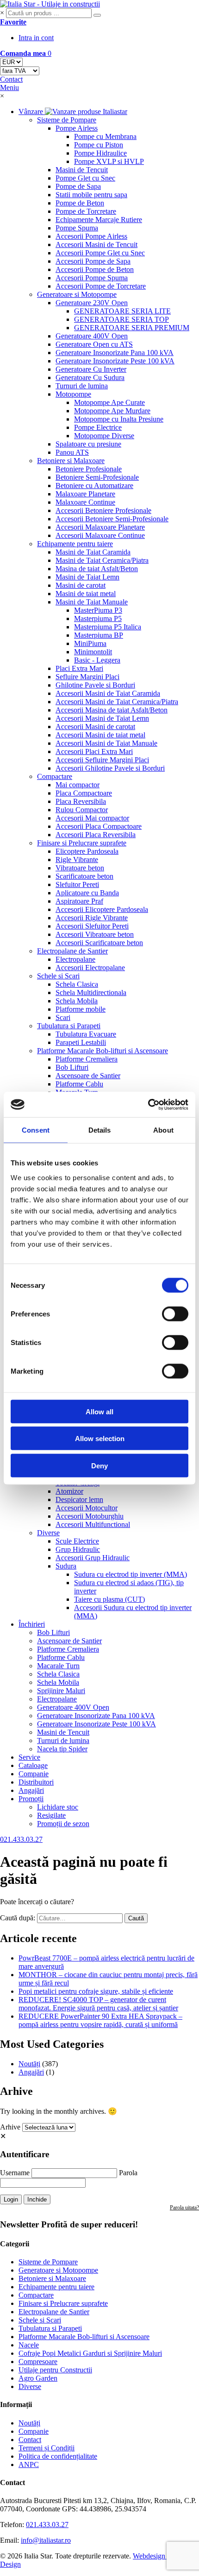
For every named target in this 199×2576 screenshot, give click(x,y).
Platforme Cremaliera (87, 1059)
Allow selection (100, 1439)
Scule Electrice (77, 1541)
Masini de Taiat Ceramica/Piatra (102, 560)
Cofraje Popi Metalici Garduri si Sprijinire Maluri (90, 2353)
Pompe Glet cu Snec (85, 178)
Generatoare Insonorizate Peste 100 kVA (115, 361)
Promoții (31, 1799)
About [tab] (163, 1130)
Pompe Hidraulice (100, 153)
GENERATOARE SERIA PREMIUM (132, 328)
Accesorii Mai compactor (92, 818)
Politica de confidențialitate (58, 2456)
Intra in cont (36, 38)
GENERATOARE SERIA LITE (122, 311)
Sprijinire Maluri (61, 1691)
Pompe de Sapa (78, 186)
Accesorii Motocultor (87, 1508)
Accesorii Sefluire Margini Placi (102, 760)
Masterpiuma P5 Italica (108, 627)
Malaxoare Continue (85, 502)
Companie (34, 1774)
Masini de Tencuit (82, 170)
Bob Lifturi (72, 1067)
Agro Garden (38, 2378)
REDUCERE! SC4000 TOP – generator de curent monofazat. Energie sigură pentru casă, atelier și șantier (98, 2004)
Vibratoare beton (80, 868)
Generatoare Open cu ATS (94, 344)
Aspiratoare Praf (79, 901)
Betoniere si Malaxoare (71, 461)
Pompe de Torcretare (86, 211)
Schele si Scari (58, 976)
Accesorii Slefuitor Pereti (92, 926)
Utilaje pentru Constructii (55, 2370)
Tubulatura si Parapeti (69, 1026)
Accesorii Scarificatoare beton (99, 943)
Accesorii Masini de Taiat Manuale (106, 743)
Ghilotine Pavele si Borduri (95, 685)
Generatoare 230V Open (92, 303)
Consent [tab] (36, 1130)
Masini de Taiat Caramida (93, 552)
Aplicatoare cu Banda (87, 893)
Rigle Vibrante (77, 860)
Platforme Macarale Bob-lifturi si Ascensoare (103, 1051)
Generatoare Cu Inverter (91, 369)
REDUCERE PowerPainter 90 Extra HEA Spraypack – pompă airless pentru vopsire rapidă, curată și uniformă (100, 2020)
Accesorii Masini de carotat (95, 727)
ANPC (29, 2464)
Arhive (10, 2127)
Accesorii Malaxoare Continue (100, 535)
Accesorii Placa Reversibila (96, 835)
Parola (128, 2173)
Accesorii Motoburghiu (90, 1516)
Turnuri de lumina (82, 386)
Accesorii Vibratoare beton (95, 934)
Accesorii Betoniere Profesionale (103, 510)
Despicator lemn (79, 1499)
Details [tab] (100, 1130)
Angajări (31, 1790)
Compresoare (38, 2362)
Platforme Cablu (79, 1084)
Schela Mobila (77, 1001)
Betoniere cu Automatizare (94, 486)
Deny (99, 1465)
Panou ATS (72, 452)
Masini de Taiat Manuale (92, 602)
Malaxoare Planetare (85, 494)
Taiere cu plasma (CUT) (109, 1599)
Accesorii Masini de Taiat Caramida (108, 693)
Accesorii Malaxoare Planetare (100, 527)
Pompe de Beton (80, 203)
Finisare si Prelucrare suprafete (82, 843)
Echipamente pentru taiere (75, 544)
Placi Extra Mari (79, 668)
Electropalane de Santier (72, 951)
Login (11, 2199)
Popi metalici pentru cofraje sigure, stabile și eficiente (96, 1991)
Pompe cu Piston (99, 145)
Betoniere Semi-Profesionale (97, 477)
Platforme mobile (81, 1009)
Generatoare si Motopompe (77, 294)
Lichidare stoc (58, 1807)
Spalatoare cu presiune (88, 444)
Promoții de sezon (63, 1824)
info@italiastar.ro (46, 2540)
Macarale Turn (58, 1666)
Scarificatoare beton (84, 876)
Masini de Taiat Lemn (87, 577)
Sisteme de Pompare (67, 120)
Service (29, 1757)
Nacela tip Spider (62, 1749)
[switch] (175, 1314)
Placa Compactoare (84, 793)
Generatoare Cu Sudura (90, 377)
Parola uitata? (184, 2208)
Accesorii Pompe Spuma (92, 278)
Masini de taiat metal (86, 594)
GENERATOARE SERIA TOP (121, 319)
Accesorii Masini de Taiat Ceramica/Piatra (117, 702)
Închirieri (32, 1624)
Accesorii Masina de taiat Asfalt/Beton (112, 710)
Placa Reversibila (81, 801)
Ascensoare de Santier (88, 1076)
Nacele (29, 2345)
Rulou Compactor (82, 810)
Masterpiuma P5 (98, 618)
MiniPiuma (90, 643)
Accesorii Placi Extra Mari (94, 751)
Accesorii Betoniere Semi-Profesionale (112, 519)
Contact (30, 2440)
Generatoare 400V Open (92, 336)
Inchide (37, 2199)
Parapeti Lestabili (81, 1042)
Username (15, 2173)
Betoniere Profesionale (89, 469)
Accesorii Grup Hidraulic (93, 1558)
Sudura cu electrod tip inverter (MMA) (131, 1574)
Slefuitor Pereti (77, 884)
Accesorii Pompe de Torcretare (101, 286)
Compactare (55, 776)
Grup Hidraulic (78, 1549)
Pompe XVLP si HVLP (109, 161)
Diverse (48, 1533)
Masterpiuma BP (99, 635)
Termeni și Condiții (47, 2448)
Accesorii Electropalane (90, 968)
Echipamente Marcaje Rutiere (99, 220)
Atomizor (69, 1491)
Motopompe (73, 394)
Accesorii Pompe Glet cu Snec (100, 253)
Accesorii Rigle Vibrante (92, 918)
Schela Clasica (77, 984)
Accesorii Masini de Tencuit (96, 244)
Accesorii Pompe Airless (91, 236)
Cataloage (33, 1765)
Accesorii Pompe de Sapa (93, 261)
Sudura (66, 1566)
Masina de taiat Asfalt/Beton (97, 569)
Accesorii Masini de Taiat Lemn (102, 718)
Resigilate (51, 1815)
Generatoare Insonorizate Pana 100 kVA (115, 353)
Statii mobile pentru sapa (91, 195)
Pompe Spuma (77, 228)
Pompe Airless (77, 128)
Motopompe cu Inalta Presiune (119, 419)
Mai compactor (78, 785)
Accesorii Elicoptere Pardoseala (102, 909)
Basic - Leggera (97, 660)
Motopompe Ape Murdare (112, 411)
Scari (63, 1017)
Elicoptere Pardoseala (87, 851)
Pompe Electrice (98, 427)
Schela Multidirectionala (91, 992)
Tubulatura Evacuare (86, 1034)
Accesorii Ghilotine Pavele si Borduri (110, 768)
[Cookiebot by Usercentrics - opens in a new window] (148, 1104)
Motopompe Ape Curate (109, 402)
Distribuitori (36, 1782)
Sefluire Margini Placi (87, 677)
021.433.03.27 (47, 2525)
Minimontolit (93, 652)
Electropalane (75, 959)
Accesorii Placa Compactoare (99, 826)
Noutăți (29, 2064)
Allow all (99, 1411)
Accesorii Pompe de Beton (95, 269)
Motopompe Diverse (104, 436)
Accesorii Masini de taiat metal (100, 735)
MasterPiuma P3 (98, 610)
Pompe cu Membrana (105, 136)
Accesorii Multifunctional (93, 1524)
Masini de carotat (81, 585)
